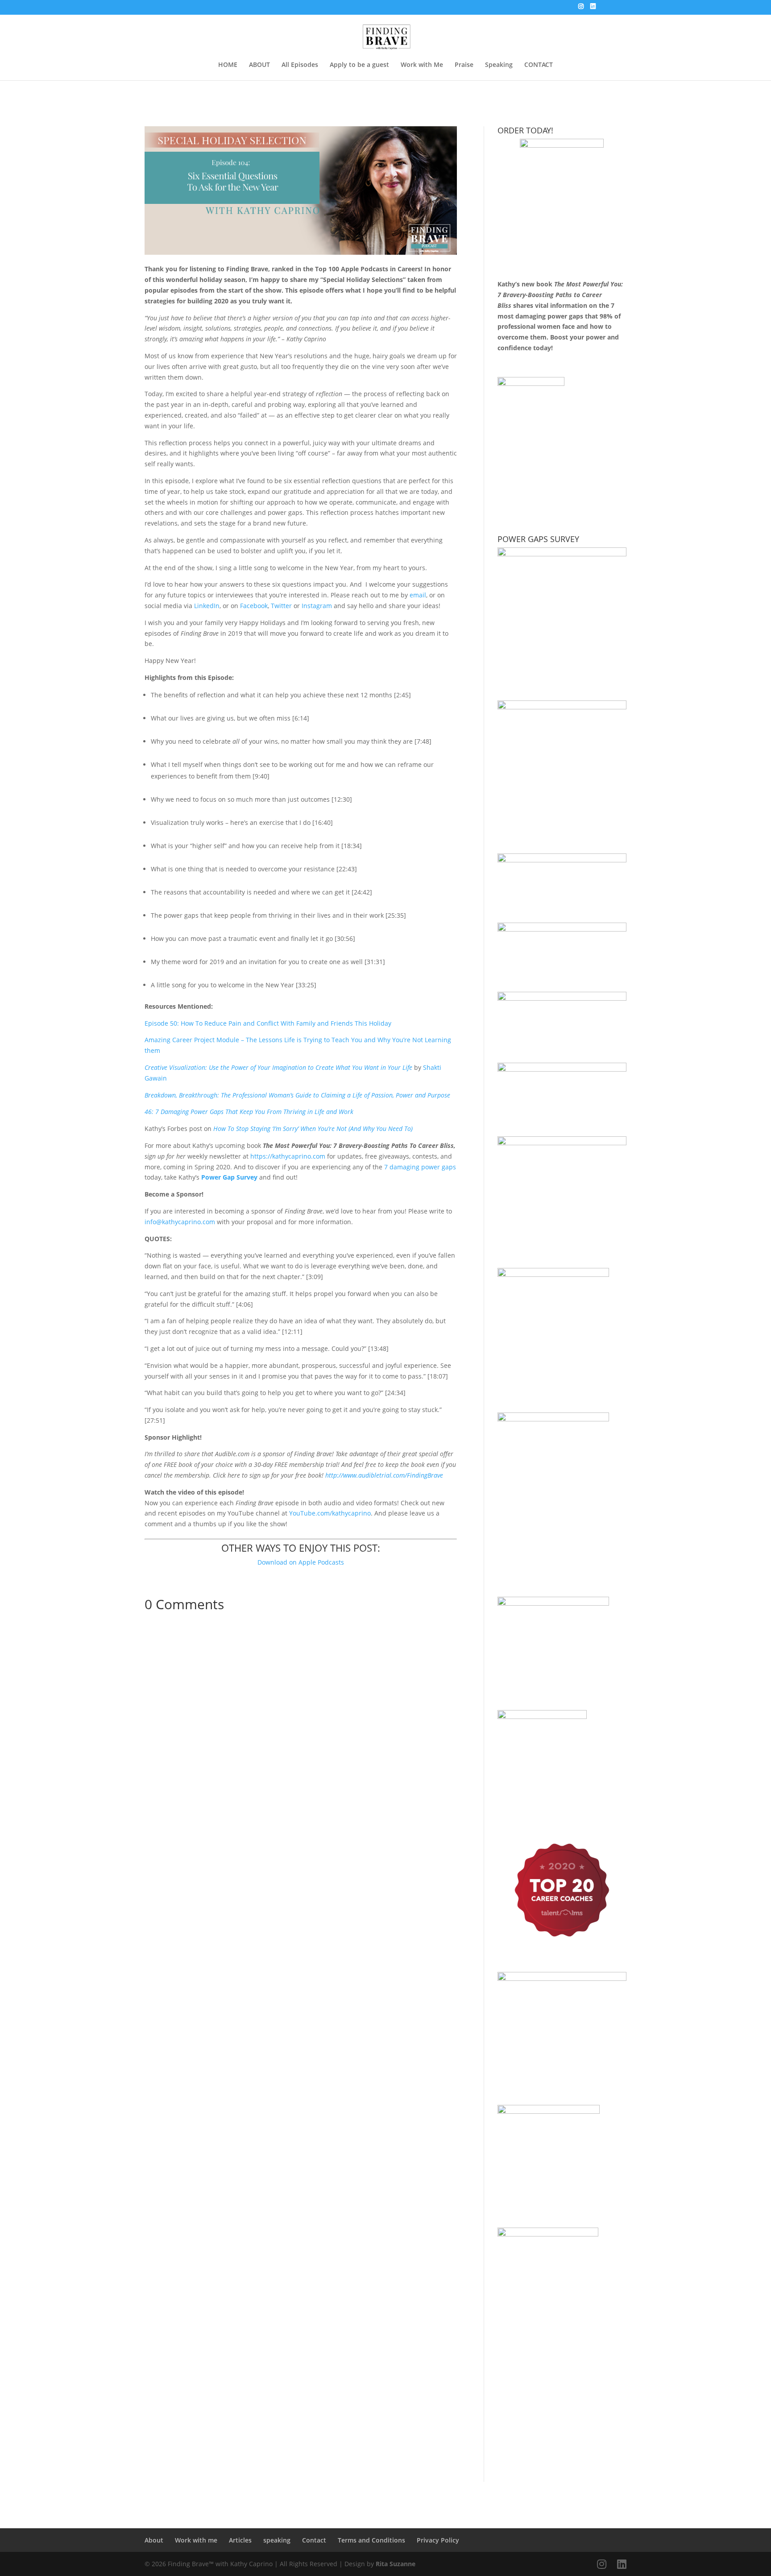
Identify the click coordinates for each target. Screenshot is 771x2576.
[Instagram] (581, 9)
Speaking (499, 65)
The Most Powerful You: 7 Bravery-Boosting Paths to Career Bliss (560, 295)
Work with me (196, 2540)
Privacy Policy (438, 2540)
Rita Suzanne (396, 2564)
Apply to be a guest (359, 65)
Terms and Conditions (371, 2540)
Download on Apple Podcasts (301, 1562)
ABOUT (259, 65)
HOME (228, 65)
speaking (277, 2540)
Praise (464, 65)
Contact (314, 2540)
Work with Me (422, 65)
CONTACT (539, 65)
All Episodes (300, 65)
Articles (240, 2540)
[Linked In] (593, 9)
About (154, 2540)
